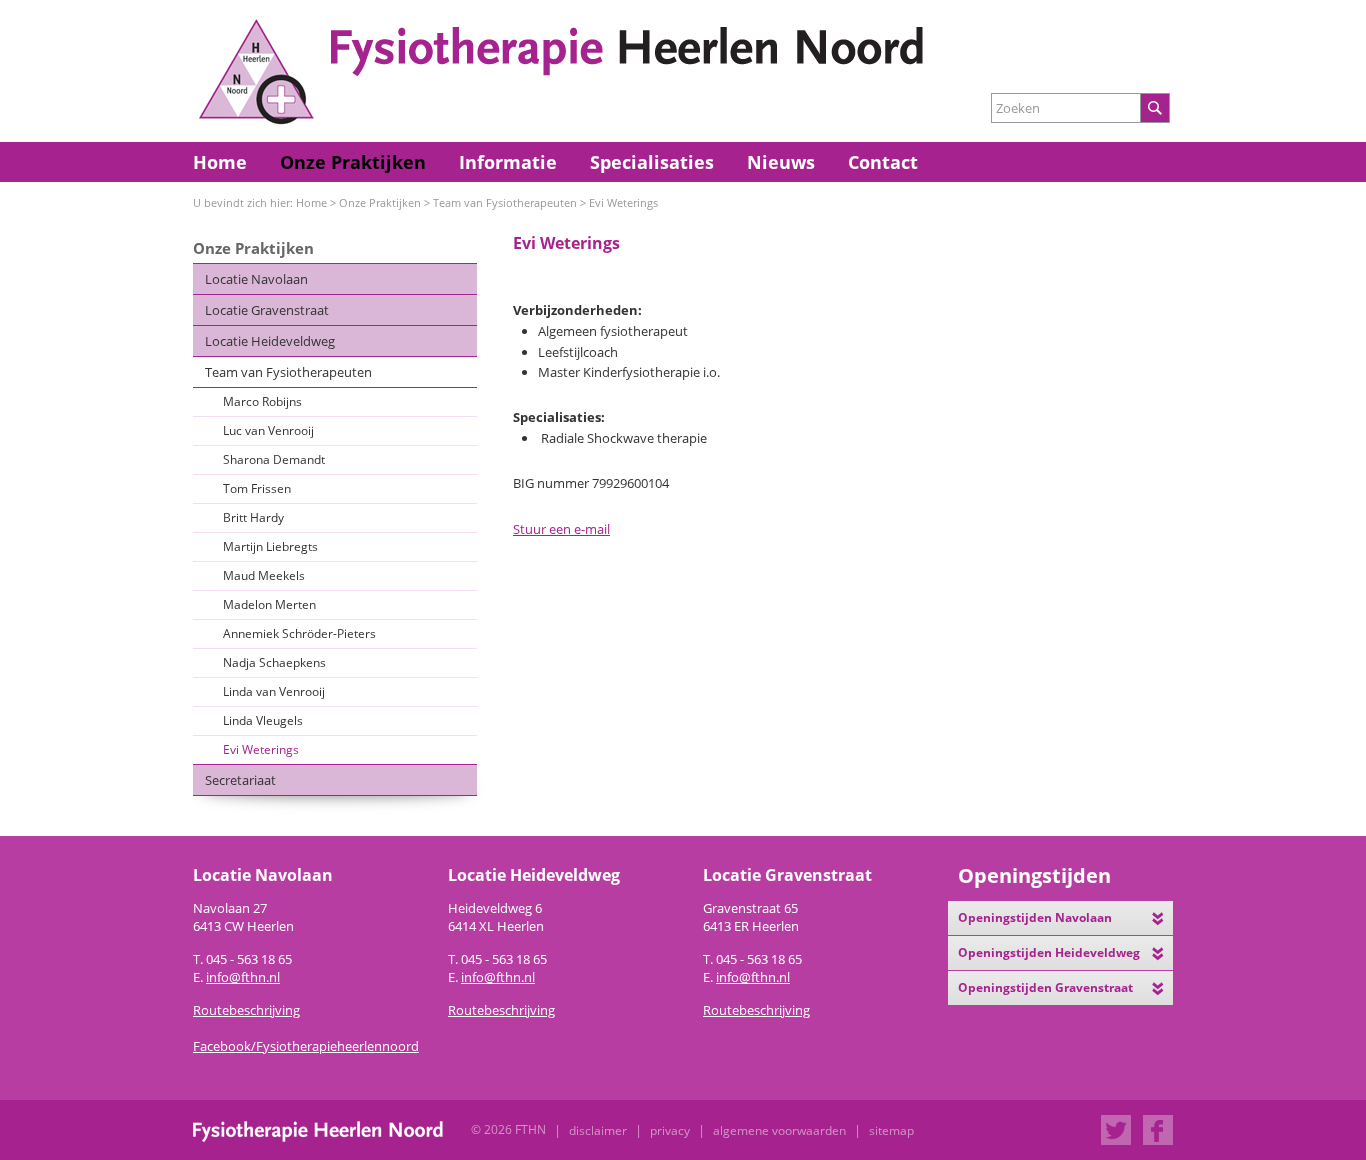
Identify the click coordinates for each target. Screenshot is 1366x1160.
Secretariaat (240, 780)
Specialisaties (652, 162)
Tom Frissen (257, 488)
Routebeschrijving (501, 1010)
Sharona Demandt (274, 459)
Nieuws (781, 162)
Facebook (1158, 1130)
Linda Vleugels (263, 720)
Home (220, 162)
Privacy (670, 1130)
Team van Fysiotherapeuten (505, 202)
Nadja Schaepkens (274, 662)
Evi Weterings (623, 202)
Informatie (508, 162)
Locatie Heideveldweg (270, 341)
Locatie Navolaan (256, 279)
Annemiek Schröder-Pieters (299, 633)
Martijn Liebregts (270, 546)
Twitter (1116, 1130)
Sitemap (891, 1130)
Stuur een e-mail (561, 529)
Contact (883, 162)
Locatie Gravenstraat (267, 310)
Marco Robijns (262, 401)
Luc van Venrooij (268, 430)
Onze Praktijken (353, 162)
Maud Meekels (264, 575)
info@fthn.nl (243, 977)
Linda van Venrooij (274, 691)
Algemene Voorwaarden (779, 1130)
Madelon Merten (269, 604)
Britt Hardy (253, 517)
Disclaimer (598, 1130)
